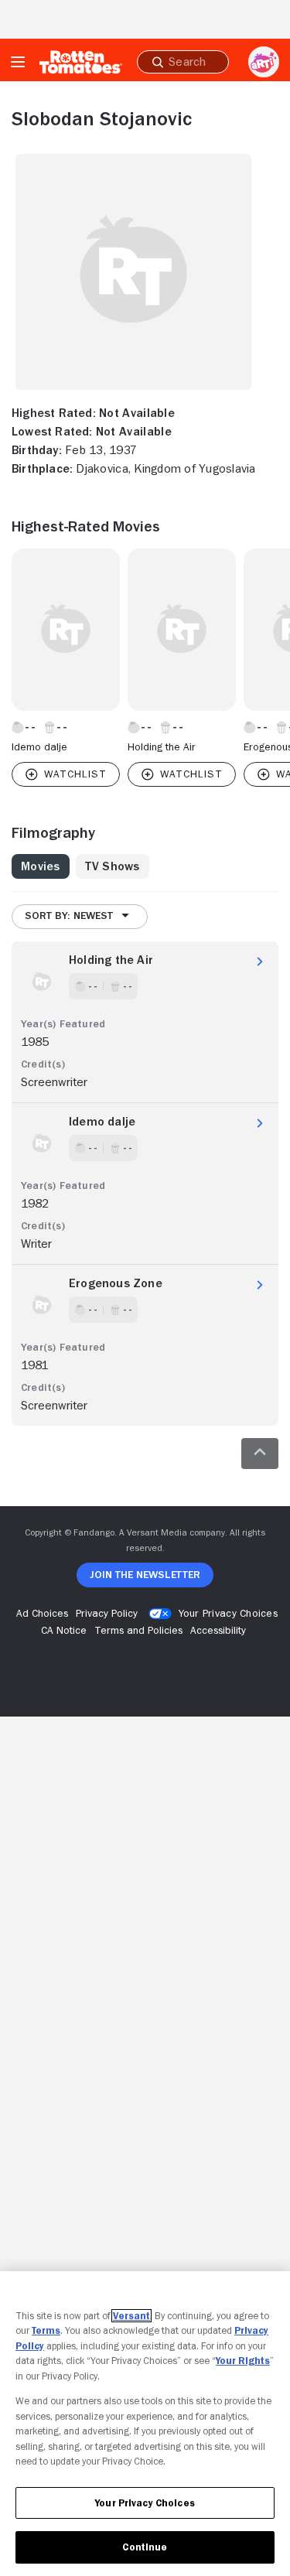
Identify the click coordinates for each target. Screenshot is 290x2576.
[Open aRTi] (264, 62)
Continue (145, 2547)
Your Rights (243, 2361)
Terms (46, 2330)
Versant (131, 2316)
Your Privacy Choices (228, 1613)
